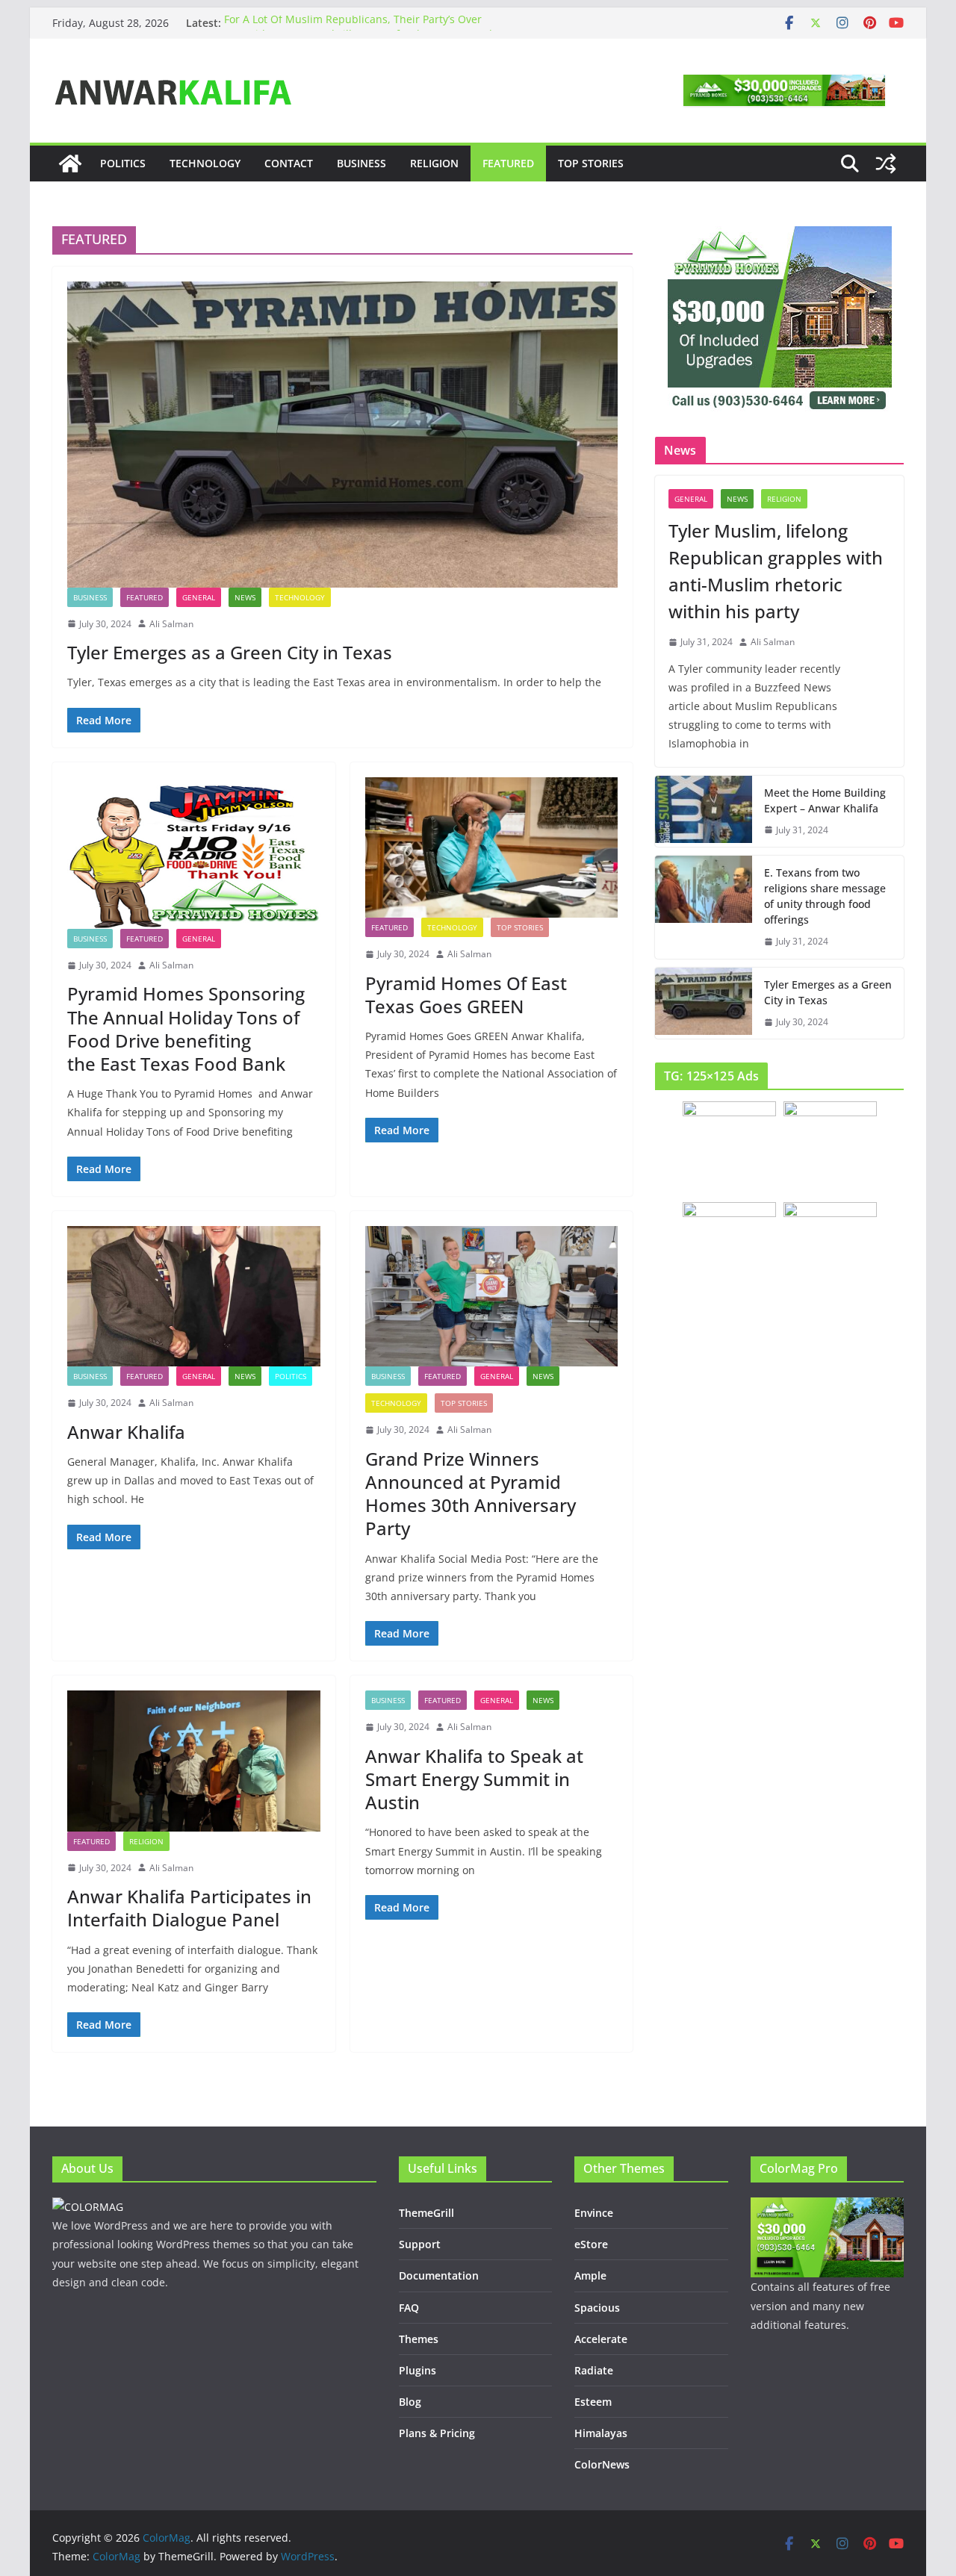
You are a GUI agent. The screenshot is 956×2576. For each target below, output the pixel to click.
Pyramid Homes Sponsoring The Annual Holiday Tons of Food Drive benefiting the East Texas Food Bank (186, 1029)
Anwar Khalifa (126, 1432)
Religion (434, 163)
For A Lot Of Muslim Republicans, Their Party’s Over (353, 23)
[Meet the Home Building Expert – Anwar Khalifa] (704, 812)
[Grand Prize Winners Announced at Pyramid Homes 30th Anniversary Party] (492, 1296)
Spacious (597, 2308)
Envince (594, 2213)
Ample (590, 2275)
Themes (419, 2339)
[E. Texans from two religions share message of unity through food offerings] (704, 907)
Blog (410, 2402)
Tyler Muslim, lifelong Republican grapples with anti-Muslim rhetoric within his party (776, 571)
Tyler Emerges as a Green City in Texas (230, 652)
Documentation (439, 2275)
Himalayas (601, 2433)
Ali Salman (171, 624)
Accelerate (601, 2339)
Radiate (594, 2370)
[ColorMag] (70, 164)
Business (361, 163)
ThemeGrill (426, 2213)
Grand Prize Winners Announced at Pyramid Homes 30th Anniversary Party (471, 1494)
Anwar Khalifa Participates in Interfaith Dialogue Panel (189, 1908)
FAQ (409, 2308)
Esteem (593, 2402)
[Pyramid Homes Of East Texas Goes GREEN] (492, 847)
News (245, 597)
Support (420, 2244)
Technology (205, 163)
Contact (289, 163)
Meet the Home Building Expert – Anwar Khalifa (825, 800)
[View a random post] (886, 164)
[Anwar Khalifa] (194, 1296)
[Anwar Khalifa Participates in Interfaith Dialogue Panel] (194, 1761)
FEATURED (508, 163)
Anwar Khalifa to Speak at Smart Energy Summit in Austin (474, 1779)
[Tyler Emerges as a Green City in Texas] (342, 435)
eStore (591, 2244)
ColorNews (602, 2464)
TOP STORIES (591, 163)
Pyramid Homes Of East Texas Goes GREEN (466, 995)
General (199, 597)
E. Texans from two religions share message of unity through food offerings (825, 896)
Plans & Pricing (437, 2433)
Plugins (418, 2370)
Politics (123, 163)
